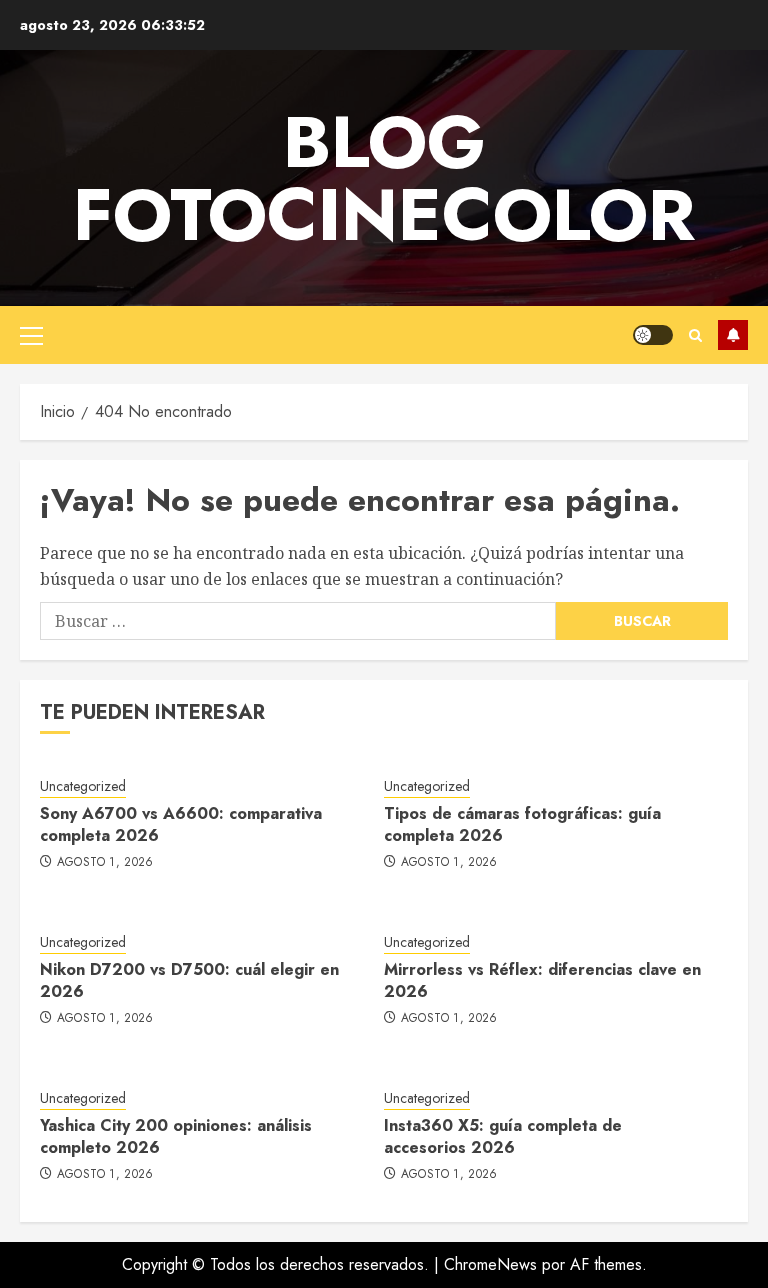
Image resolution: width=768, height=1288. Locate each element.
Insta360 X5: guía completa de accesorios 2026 (503, 1136)
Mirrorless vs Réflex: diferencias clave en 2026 (542, 980)
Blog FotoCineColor (384, 178)
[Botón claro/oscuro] (653, 335)
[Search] (695, 335)
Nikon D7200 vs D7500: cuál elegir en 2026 (189, 980)
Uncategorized (83, 786)
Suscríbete (733, 335)
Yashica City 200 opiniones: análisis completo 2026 (176, 1136)
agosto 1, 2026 (105, 863)
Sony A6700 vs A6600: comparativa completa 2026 (181, 824)
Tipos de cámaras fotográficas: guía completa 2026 (522, 824)
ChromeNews (490, 1264)
